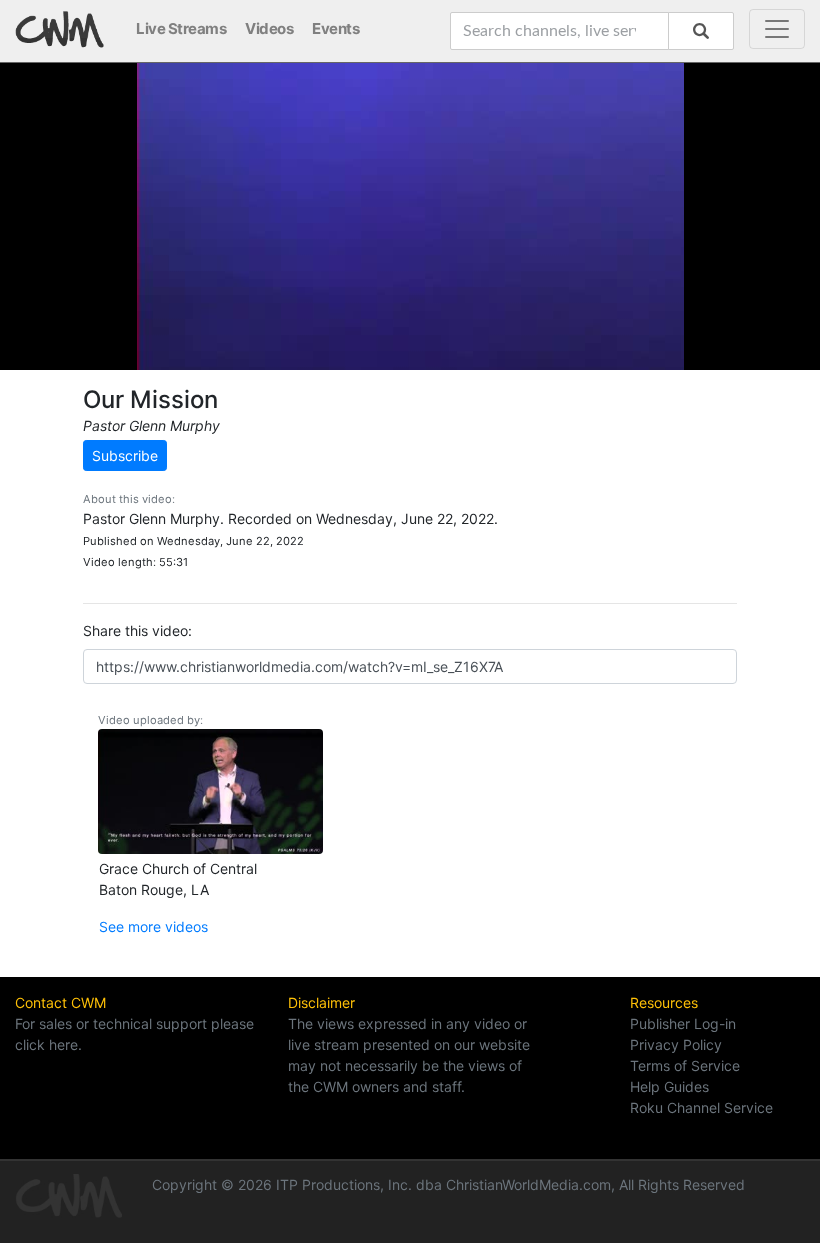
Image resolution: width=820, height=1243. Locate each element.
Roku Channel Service (701, 1107)
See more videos (153, 926)
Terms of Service (685, 1065)
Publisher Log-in (683, 1023)
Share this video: (137, 630)
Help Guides (669, 1086)
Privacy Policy (676, 1044)
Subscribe (125, 455)
